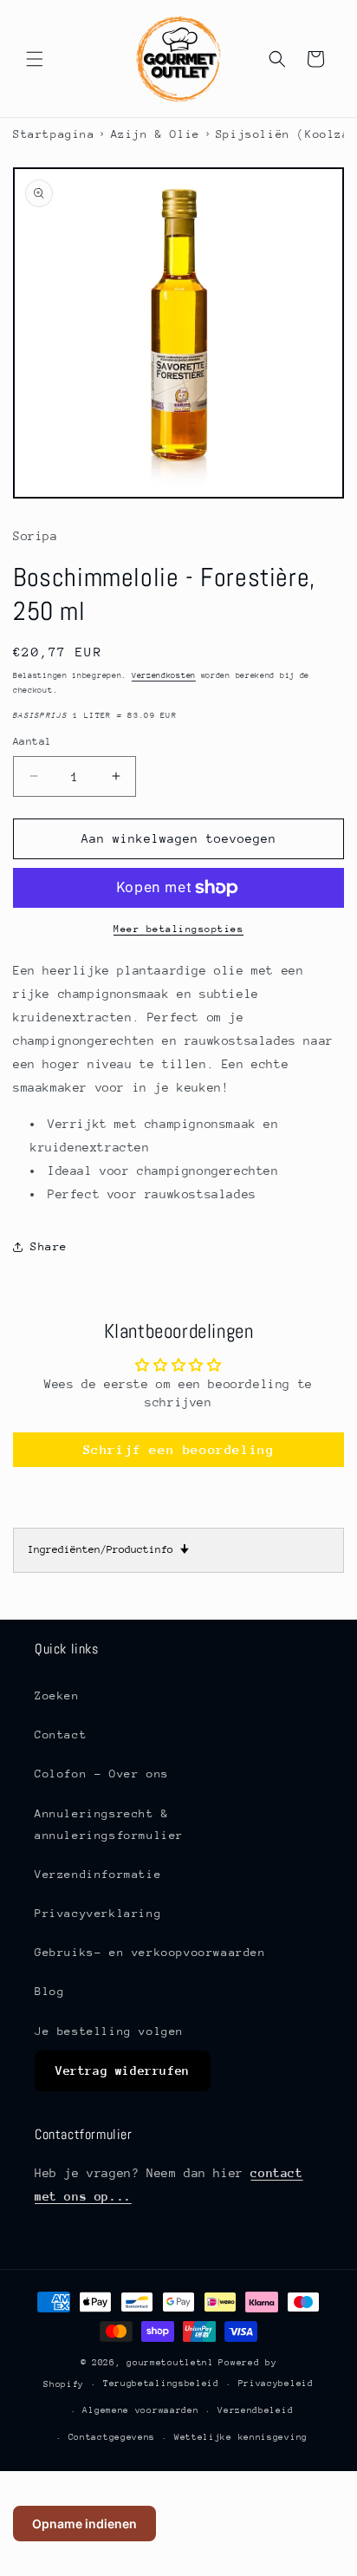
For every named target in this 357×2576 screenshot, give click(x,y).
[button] (35, 59)
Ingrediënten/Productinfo (108, 1549)
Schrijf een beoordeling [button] (179, 1449)
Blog (49, 1991)
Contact (61, 1735)
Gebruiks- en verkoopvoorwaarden (150, 1952)
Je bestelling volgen (109, 2031)
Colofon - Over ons (102, 1774)
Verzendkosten (164, 675)
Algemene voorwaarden (140, 2410)
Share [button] (49, 1246)
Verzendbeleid (255, 2410)
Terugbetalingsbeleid (161, 2384)
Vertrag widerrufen (123, 2071)
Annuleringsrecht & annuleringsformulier (109, 1824)
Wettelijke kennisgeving (241, 2437)
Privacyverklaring (98, 1913)
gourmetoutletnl (170, 2363)
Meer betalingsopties (178, 929)
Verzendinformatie (98, 1874)
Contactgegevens (112, 2437)
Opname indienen (84, 2524)
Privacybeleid (276, 2384)
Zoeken (57, 1696)
